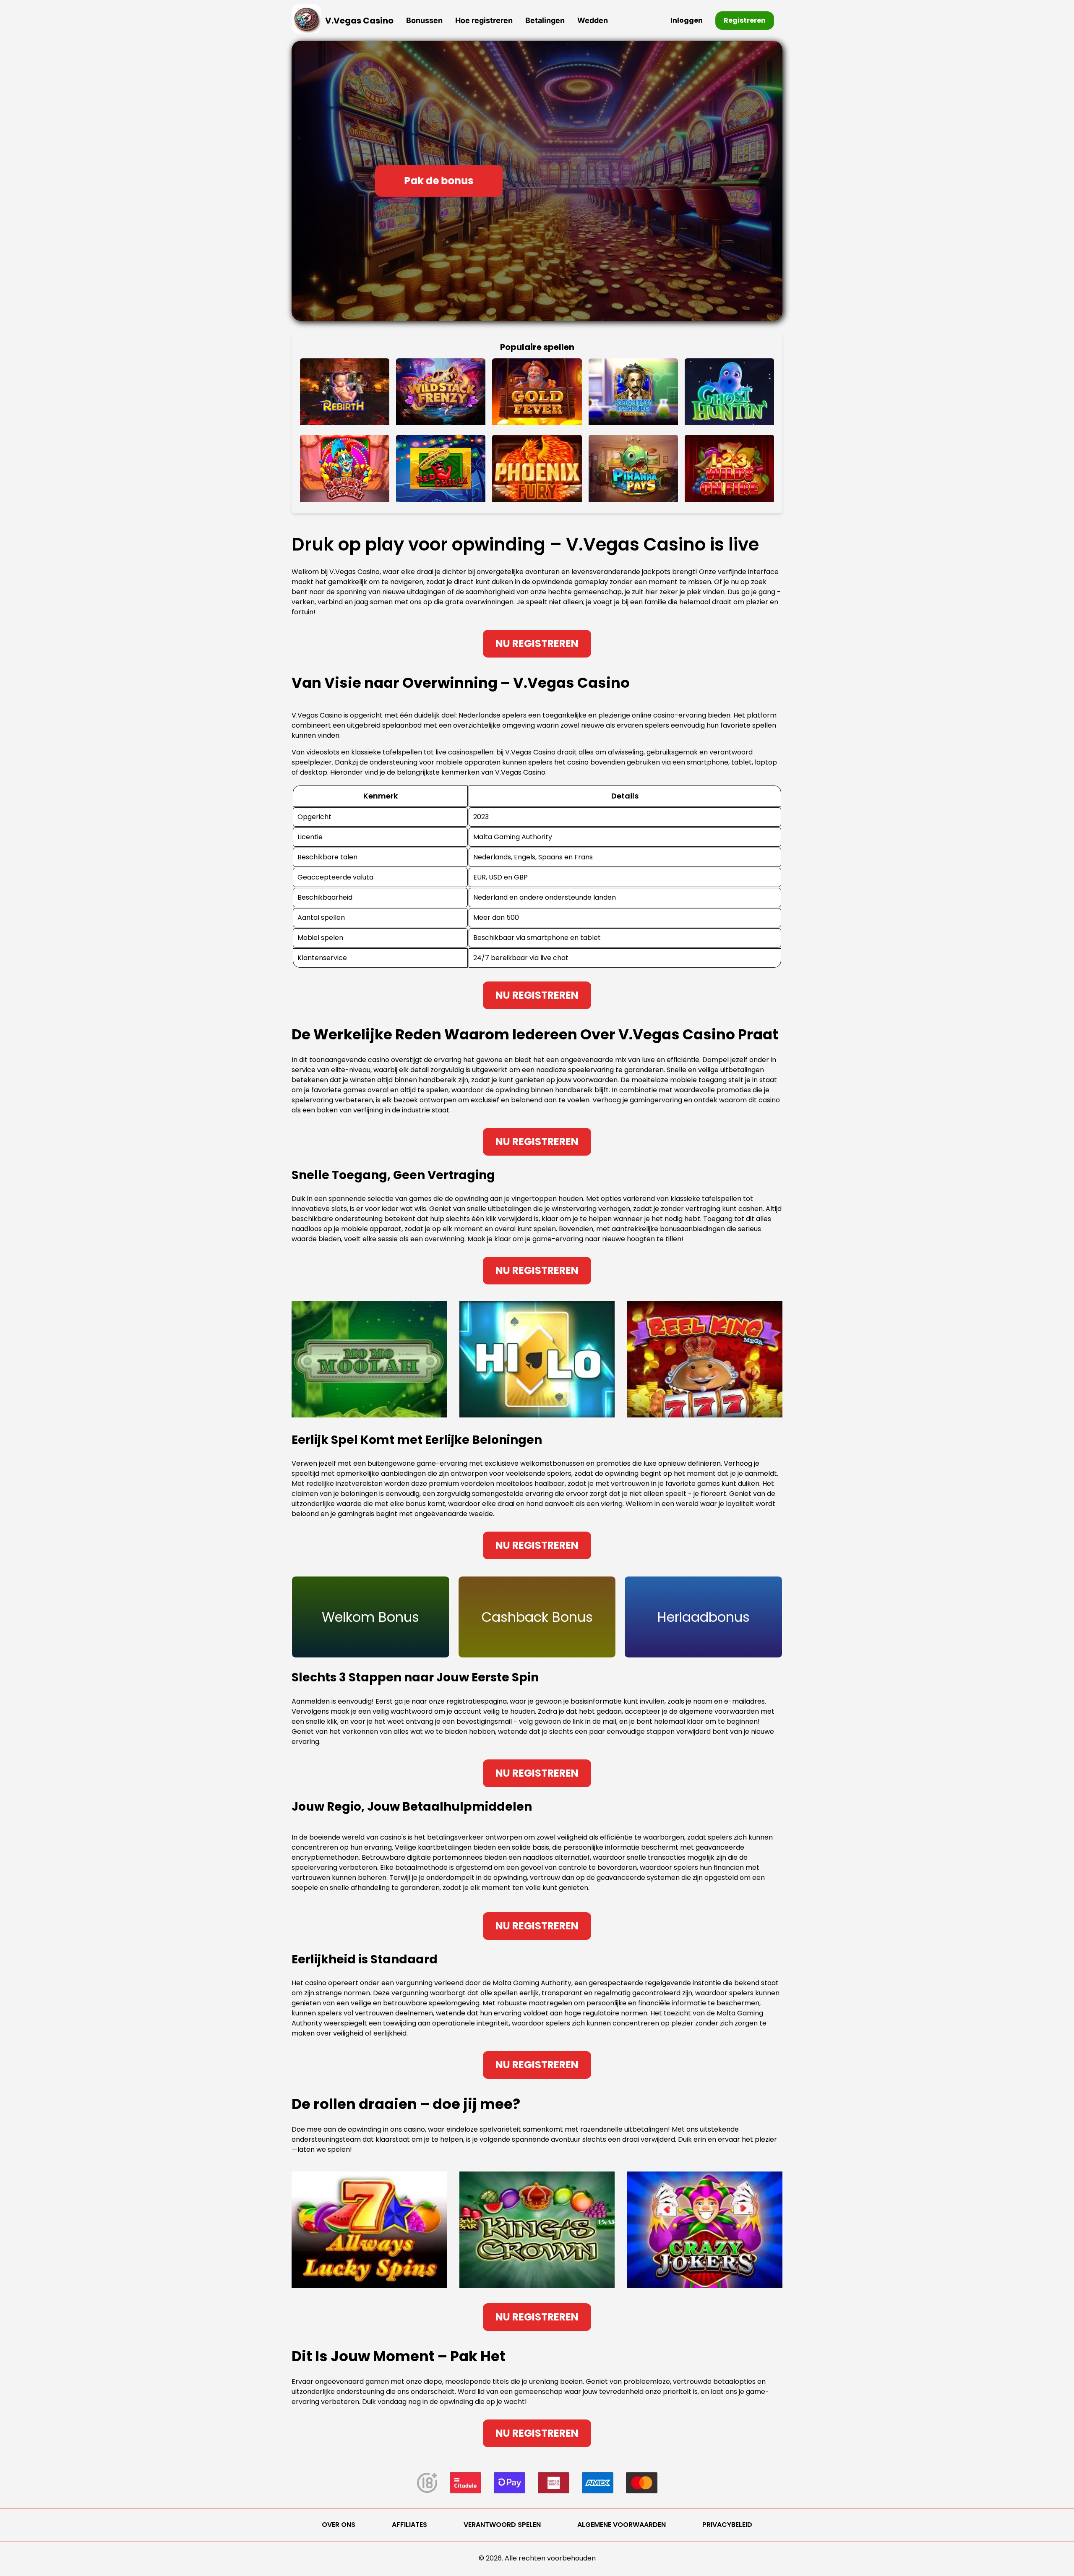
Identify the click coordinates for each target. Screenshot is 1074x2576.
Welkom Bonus (370, 1617)
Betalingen (545, 20)
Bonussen (424, 20)
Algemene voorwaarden (622, 2525)
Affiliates (409, 2525)
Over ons (339, 2525)
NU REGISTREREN (537, 643)
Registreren (745, 20)
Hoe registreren (484, 20)
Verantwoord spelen (502, 2525)
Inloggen (687, 20)
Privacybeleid (727, 2525)
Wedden (593, 20)
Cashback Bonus (537, 1617)
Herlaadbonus (704, 1617)
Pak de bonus (439, 181)
